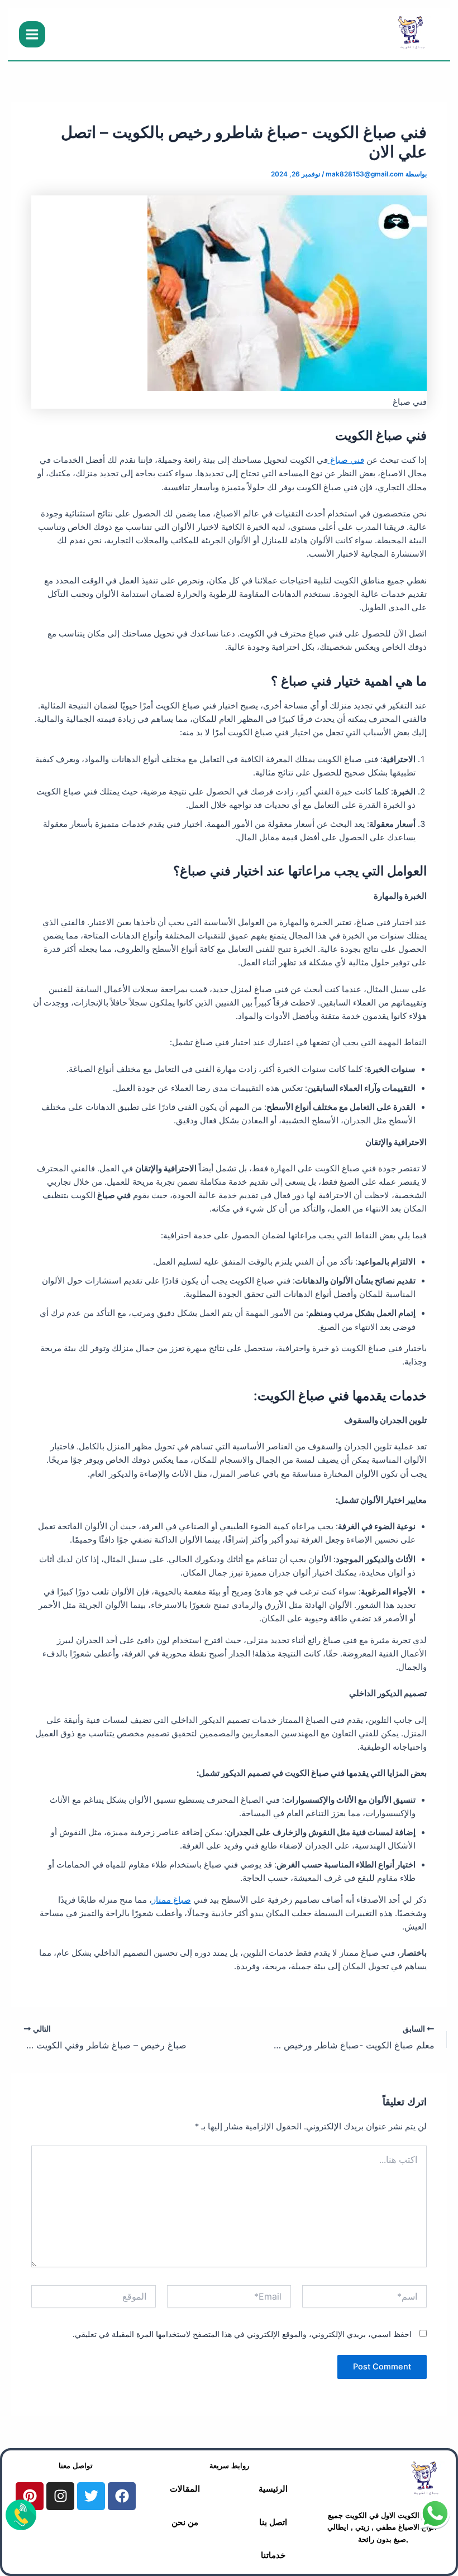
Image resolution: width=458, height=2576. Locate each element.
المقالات (185, 2489)
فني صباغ (346, 460)
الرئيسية (273, 2489)
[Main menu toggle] (32, 34)
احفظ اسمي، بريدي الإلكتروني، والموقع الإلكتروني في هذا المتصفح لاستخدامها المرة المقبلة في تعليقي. (242, 2334)
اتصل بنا (273, 2522)
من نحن (185, 2522)
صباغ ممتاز (171, 1900)
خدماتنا (273, 2555)
